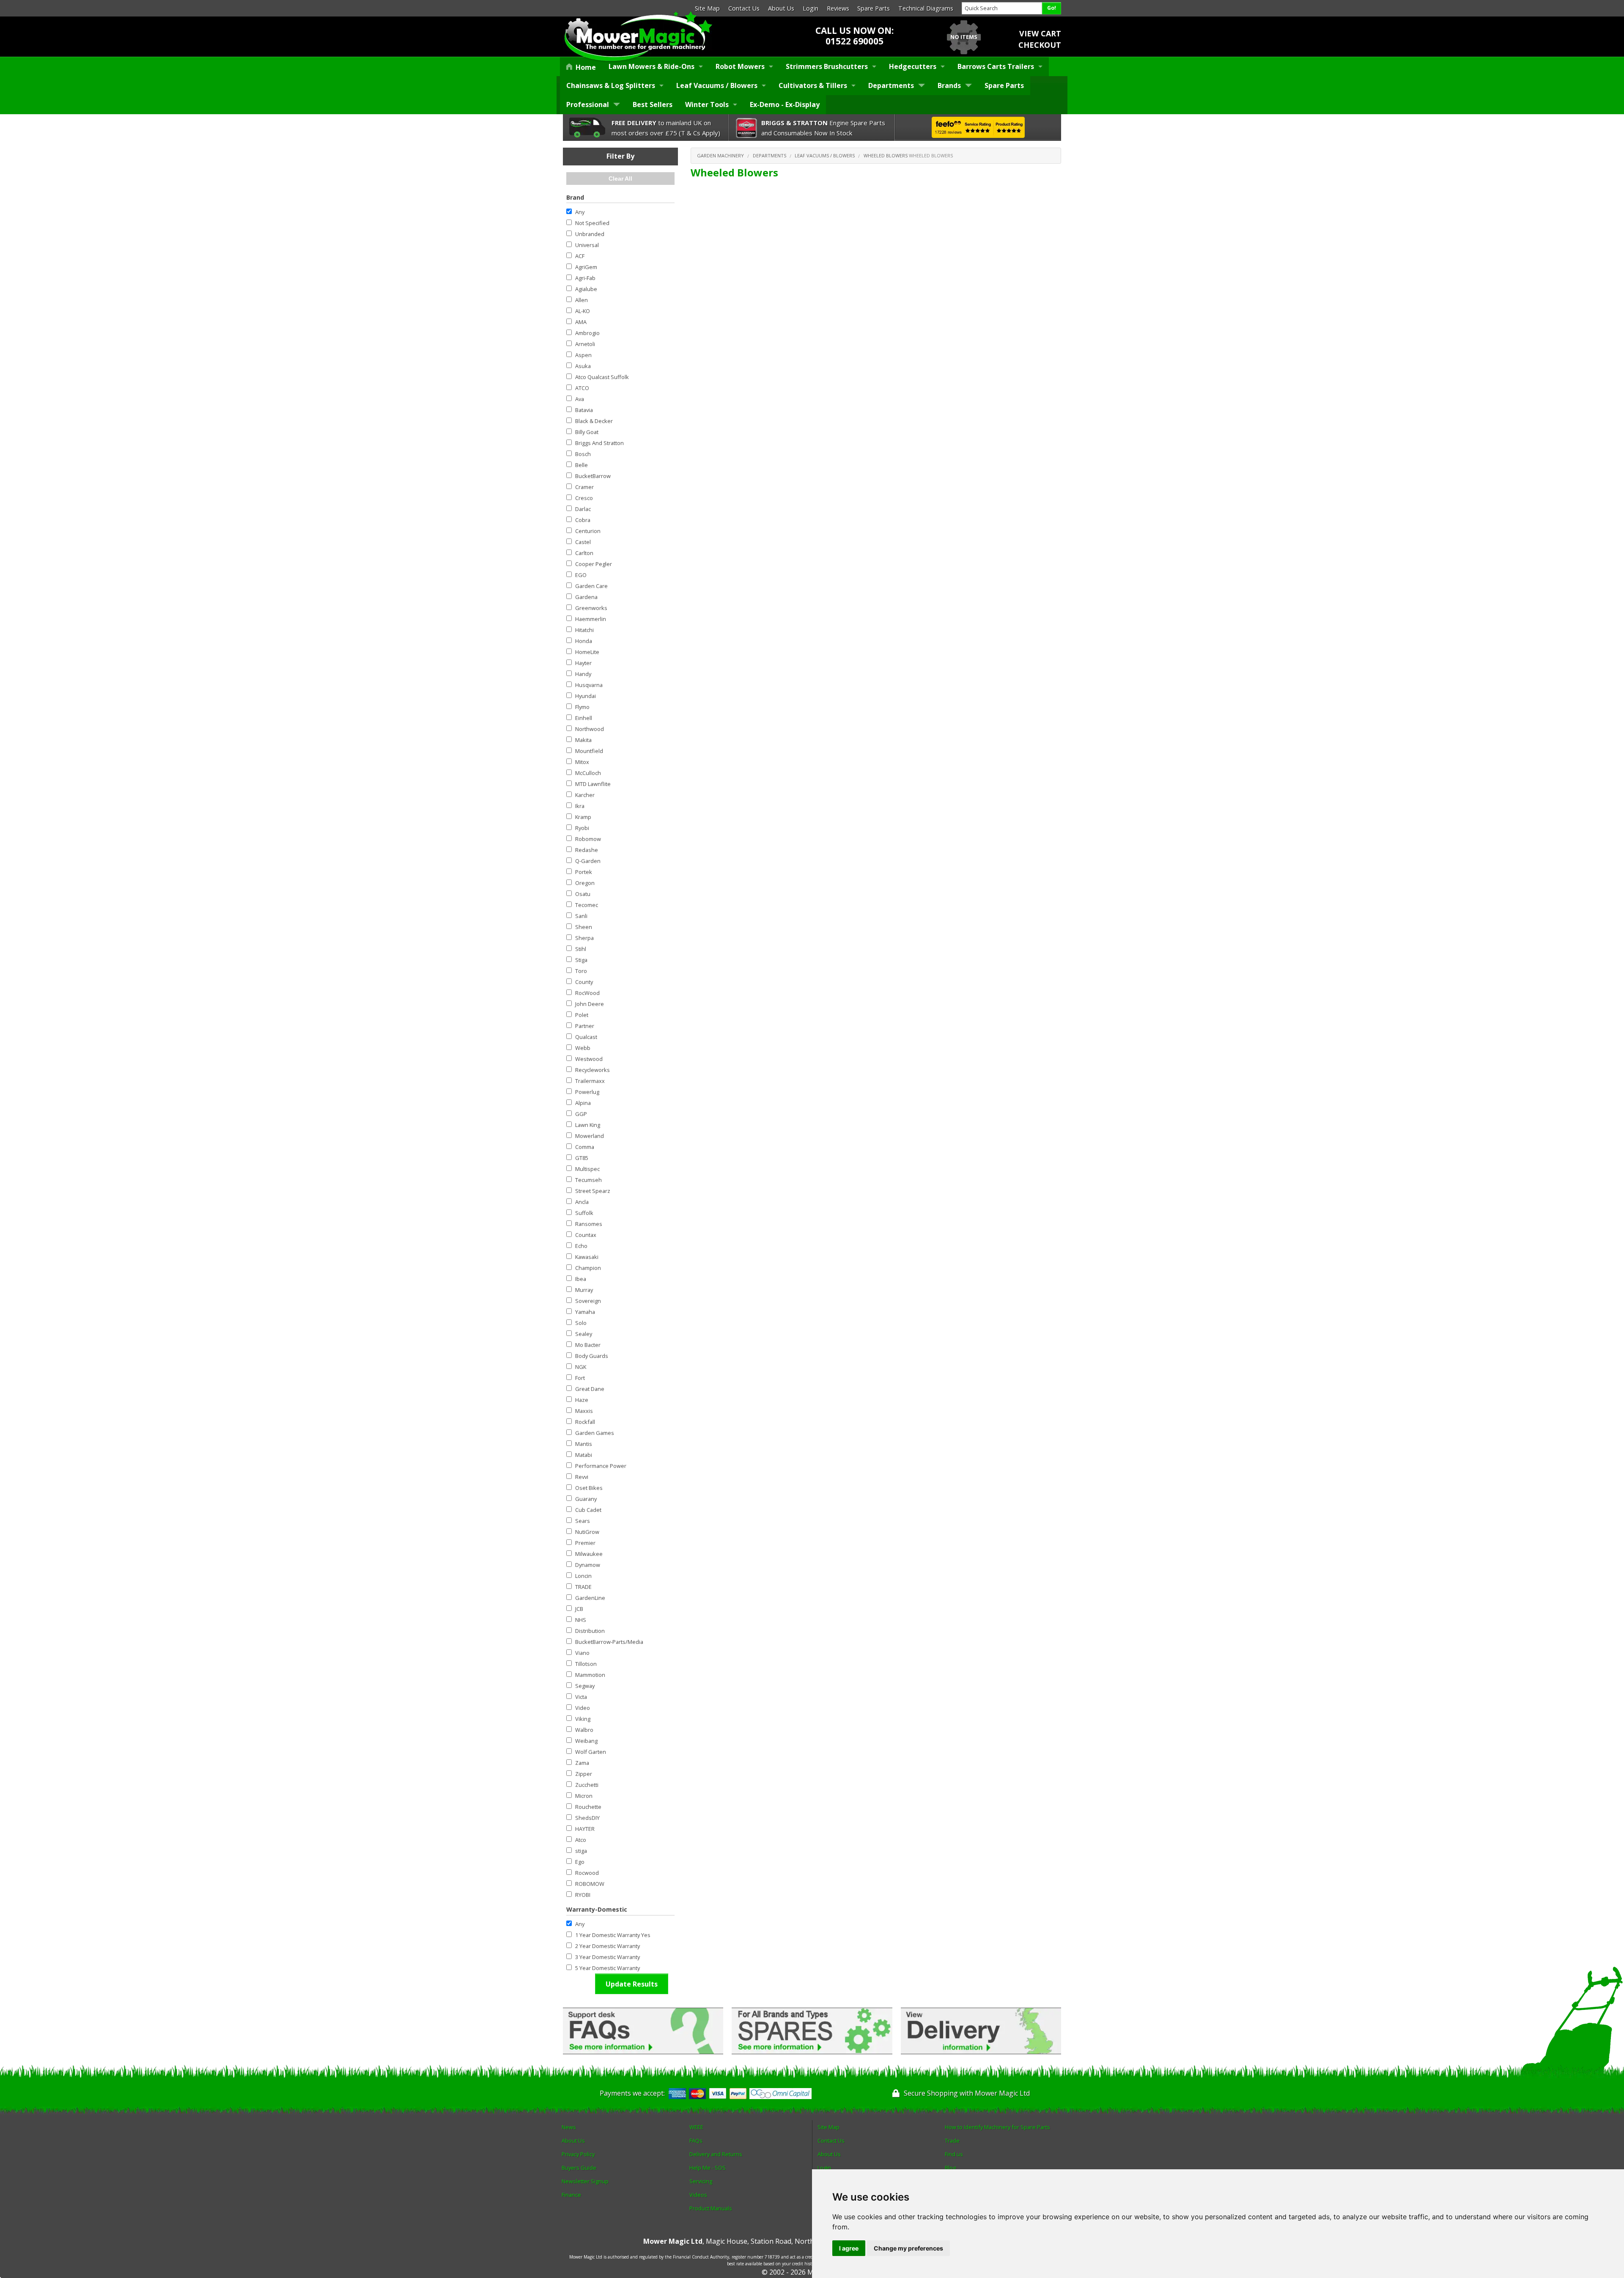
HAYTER (585, 1829)
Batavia (584, 410)
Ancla (582, 1202)
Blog (950, 2168)
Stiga (581, 960)
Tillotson (586, 1664)
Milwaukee (589, 1554)
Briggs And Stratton (599, 443)
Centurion (588, 531)
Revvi (582, 1477)
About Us (781, 8)
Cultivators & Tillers (813, 85)
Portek (584, 872)
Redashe (587, 850)
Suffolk (584, 1213)
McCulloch (588, 773)
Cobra (583, 520)
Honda (584, 641)
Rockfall (585, 1422)
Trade (952, 2141)
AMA (581, 322)
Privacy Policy (578, 2154)
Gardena (586, 597)
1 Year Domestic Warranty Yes (613, 1935)
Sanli (581, 916)
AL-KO (583, 311)
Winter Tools (707, 104)
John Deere (590, 1004)
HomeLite (587, 652)
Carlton (584, 553)
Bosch (583, 454)
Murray (584, 1290)
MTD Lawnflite (593, 784)
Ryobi (582, 828)
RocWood (587, 993)
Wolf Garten (591, 1752)
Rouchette (588, 1807)
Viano (582, 1653)
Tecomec (587, 905)
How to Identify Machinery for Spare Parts (997, 2127)
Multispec (587, 1169)
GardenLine (590, 1598)
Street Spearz (593, 1191)
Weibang (586, 1741)
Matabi (584, 1455)
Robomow (588, 839)
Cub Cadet (588, 1510)
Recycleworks (593, 1070)
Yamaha (585, 1312)
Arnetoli (585, 344)
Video (583, 1708)
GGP (581, 1114)
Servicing (701, 2181)
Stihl (581, 949)
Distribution (590, 1631)
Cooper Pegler (594, 564)
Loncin (583, 1576)
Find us (954, 2154)
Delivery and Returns (716, 2154)
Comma (585, 1147)
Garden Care (591, 586)
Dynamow (588, 1565)
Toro (581, 971)
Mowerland (590, 1136)
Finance (571, 2195)
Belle (582, 465)
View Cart (1040, 33)
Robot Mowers (740, 66)
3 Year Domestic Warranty (608, 1957)
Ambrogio (587, 333)
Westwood (589, 1059)
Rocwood (587, 1873)
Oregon (585, 883)
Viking (583, 1719)
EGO (581, 575)
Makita (583, 740)
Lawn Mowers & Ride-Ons (652, 66)
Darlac (583, 509)
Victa (581, 1697)
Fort (580, 1378)
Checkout (1040, 45)
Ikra (580, 806)
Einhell (584, 718)
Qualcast (586, 1037)
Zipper (584, 1774)
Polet (582, 1015)
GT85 (582, 1158)
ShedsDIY (587, 1818)
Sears (583, 1521)
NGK (581, 1367)
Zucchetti (587, 1785)
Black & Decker (594, 421)
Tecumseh (588, 1180)
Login (811, 8)
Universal (587, 245)
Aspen (583, 355)
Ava (580, 399)
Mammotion (590, 1675)
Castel (583, 542)
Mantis (584, 1444)
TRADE (583, 1587)
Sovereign (588, 1301)
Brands (949, 85)
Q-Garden (588, 861)
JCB (579, 1609)
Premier (585, 1543)
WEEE (696, 2127)
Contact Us (744, 8)
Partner (585, 1026)
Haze (582, 1400)
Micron (584, 1796)
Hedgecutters (913, 66)
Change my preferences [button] (908, 2248)
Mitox (582, 762)
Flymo (582, 707)
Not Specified (592, 223)
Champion (588, 1268)
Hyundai (586, 696)
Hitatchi (584, 630)
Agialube (586, 289)
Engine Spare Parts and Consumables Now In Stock (823, 128)
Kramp (583, 817)
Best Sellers (653, 104)
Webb (583, 1048)
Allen (582, 300)
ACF (580, 256)
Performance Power (601, 1466)
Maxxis (584, 1411)
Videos (698, 2195)
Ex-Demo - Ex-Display (785, 104)
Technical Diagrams (926, 8)
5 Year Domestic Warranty (608, 1968)
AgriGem (586, 267)
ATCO (582, 388)
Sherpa (584, 938)
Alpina (583, 1103)
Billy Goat (587, 432)
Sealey (584, 1334)
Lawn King (588, 1125)
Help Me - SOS (708, 2168)
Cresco (584, 498)
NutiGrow (587, 1532)
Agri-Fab (585, 278)
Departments (891, 85)
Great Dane (590, 1389)
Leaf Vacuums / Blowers (717, 85)
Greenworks (591, 608)
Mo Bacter (588, 1345)
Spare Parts (874, 8)
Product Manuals (711, 2208)
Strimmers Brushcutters (827, 66)
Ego (580, 1862)
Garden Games (595, 1433)
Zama (582, 1763)
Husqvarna (589, 685)
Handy (583, 674)
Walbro (584, 1730)
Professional (588, 104)
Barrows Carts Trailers (996, 66)
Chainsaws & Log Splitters (611, 85)
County (584, 982)
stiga (581, 1851)
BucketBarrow (593, 476)
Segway (585, 1686)
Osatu (583, 894)
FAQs (696, 2141)
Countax (586, 1235)
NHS (581, 1620)
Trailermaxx (590, 1081)
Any (580, 212)
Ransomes (589, 1224)
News (569, 2127)
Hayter (583, 663)
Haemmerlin (591, 619)
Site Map (707, 8)
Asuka (583, 366)
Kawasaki (587, 1257)
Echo (581, 1246)
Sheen (584, 927)
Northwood (590, 729)
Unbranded (590, 234)
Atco (581, 1840)
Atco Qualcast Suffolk (602, 377)
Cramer (584, 487)
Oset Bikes (589, 1488)
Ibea (581, 1279)
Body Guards (592, 1356)
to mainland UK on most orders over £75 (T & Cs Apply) (666, 128)
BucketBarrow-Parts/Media (609, 1642)
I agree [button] (849, 2248)
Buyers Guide (579, 2168)
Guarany (586, 1499)
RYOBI (583, 1895)
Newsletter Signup (585, 2181)
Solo (581, 1323)
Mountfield (589, 751)
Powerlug (587, 1092)
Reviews (838, 8)
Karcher (585, 795)
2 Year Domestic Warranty (608, 1946)
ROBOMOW (590, 1884)
